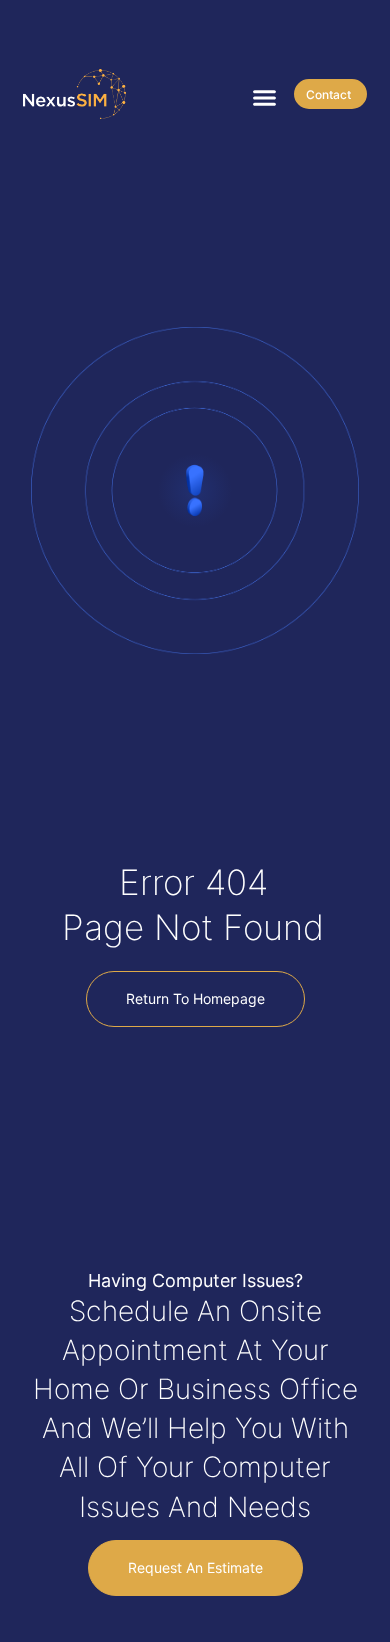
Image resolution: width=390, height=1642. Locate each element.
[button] (265, 98)
